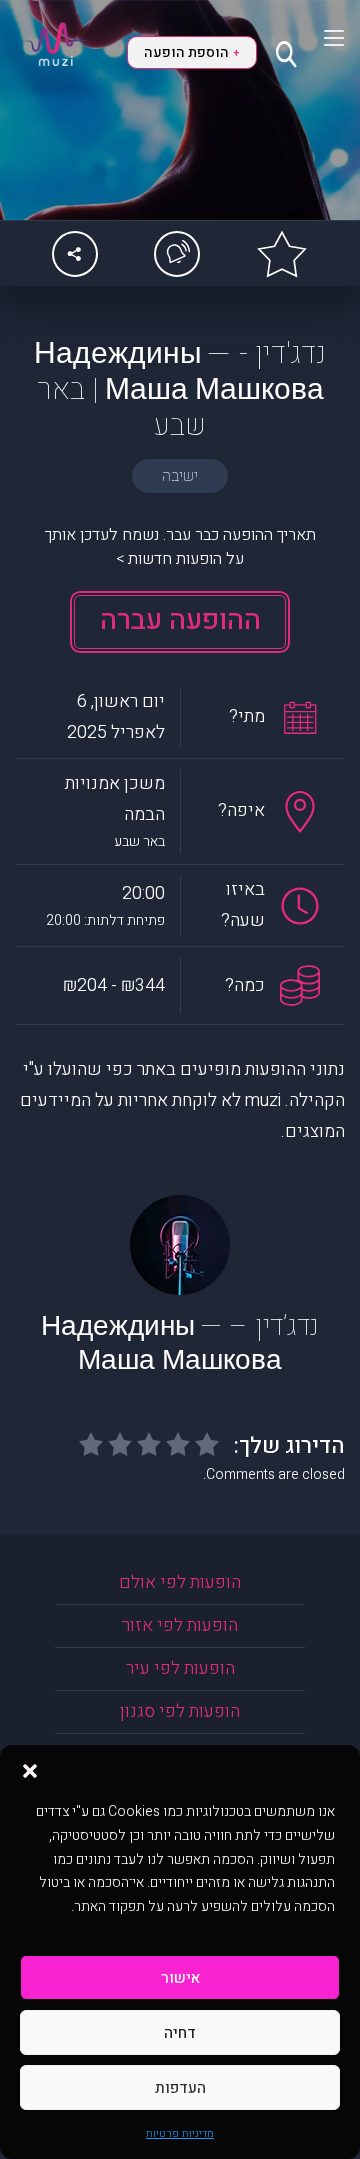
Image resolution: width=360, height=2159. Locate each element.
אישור (180, 1978)
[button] (30, 1770)
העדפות (180, 2088)
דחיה (180, 2033)
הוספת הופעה (191, 52)
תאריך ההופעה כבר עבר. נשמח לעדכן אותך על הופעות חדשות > (180, 547)
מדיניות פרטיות (180, 2133)
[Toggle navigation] (321, 38)
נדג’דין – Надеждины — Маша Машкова (180, 1343)
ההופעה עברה (180, 620)
